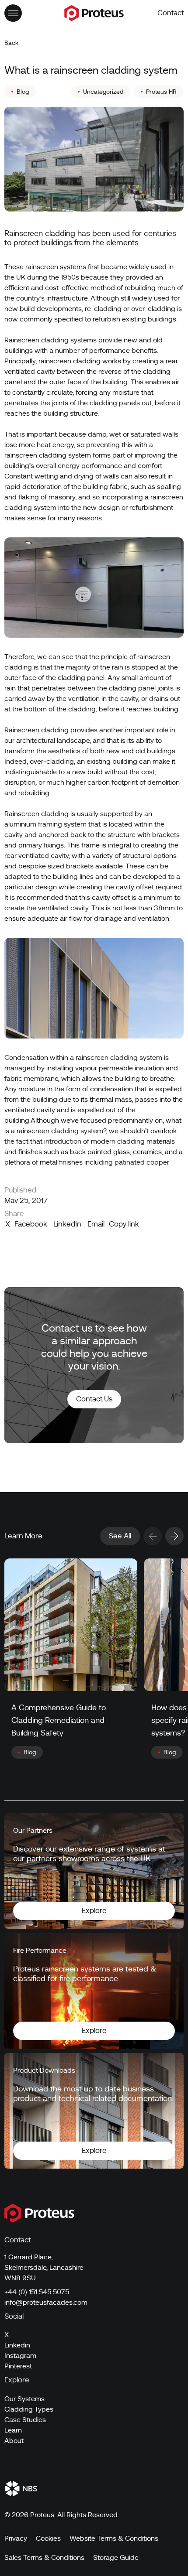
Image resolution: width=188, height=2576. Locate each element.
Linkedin (17, 2345)
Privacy (16, 2538)
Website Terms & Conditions (114, 2538)
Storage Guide (116, 2558)
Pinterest (18, 2366)
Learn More (23, 1536)
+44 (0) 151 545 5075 (37, 2292)
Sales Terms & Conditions (44, 2558)
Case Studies (25, 2420)
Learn (13, 2430)
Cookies (48, 2538)
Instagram (20, 2356)
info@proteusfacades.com (46, 2303)
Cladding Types (29, 2409)
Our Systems (24, 2399)
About (14, 2441)
